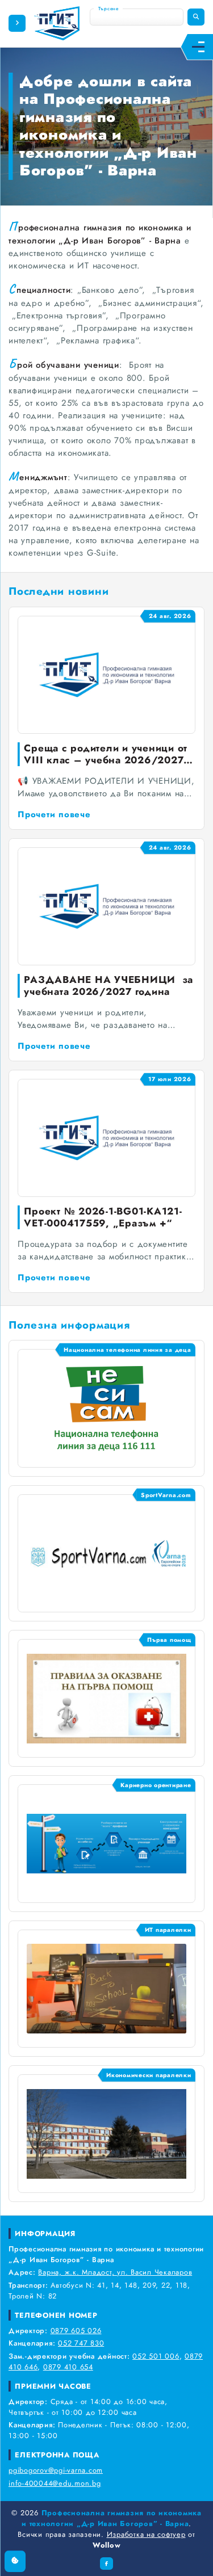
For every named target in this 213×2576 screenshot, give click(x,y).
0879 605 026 (76, 2331)
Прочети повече (54, 814)
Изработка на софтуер (146, 2534)
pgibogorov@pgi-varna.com (56, 2470)
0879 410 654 (68, 2367)
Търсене (108, 9)
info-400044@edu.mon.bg (55, 2483)
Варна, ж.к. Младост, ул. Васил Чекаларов (115, 2272)
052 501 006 (156, 2356)
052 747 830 (81, 2343)
